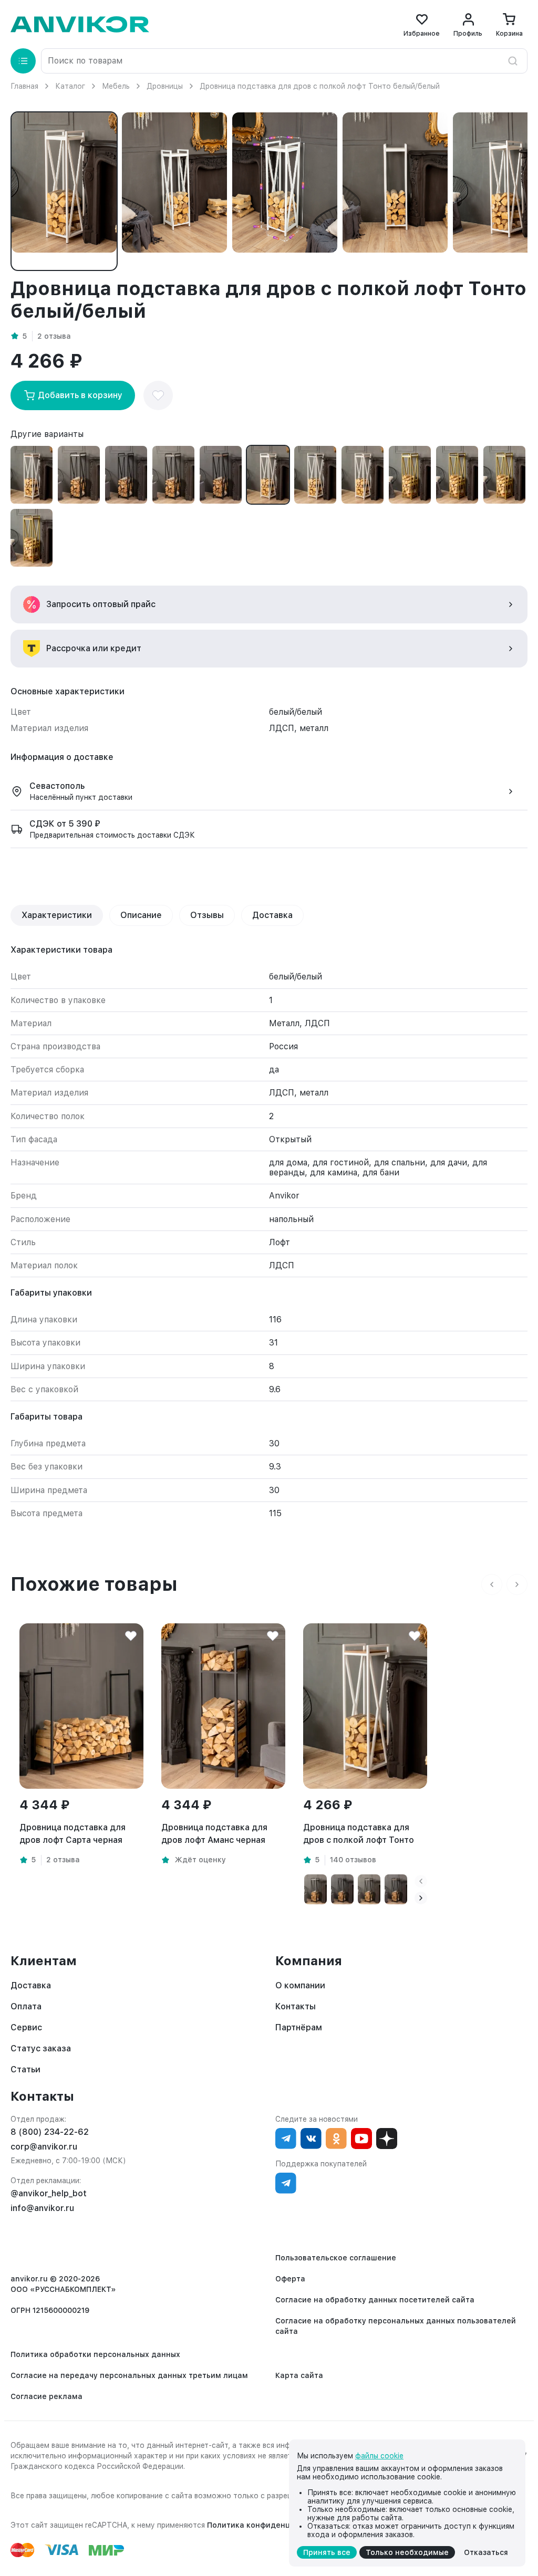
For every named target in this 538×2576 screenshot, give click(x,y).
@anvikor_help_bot (49, 2193)
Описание (141, 915)
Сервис (26, 2027)
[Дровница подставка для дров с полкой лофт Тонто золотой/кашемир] (504, 475)
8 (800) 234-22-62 (50, 2132)
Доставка (272, 915)
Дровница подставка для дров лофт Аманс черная (214, 1834)
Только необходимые (407, 2552)
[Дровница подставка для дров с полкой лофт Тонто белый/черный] (315, 475)
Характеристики (57, 915)
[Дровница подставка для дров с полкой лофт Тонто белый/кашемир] (363, 475)
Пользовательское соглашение (336, 2258)
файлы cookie (379, 2456)
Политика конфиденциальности (269, 2525)
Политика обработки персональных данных (95, 2354)
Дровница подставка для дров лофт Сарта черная (73, 1834)
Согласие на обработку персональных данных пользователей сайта (396, 2326)
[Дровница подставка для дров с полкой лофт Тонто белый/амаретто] (32, 475)
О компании (300, 1985)
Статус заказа (41, 2048)
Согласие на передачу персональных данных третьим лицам (129, 2375)
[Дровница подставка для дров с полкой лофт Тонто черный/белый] (79, 475)
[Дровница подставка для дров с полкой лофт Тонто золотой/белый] (410, 475)
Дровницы (165, 86)
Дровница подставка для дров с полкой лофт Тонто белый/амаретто (359, 1834)
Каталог (70, 86)
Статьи (25, 2069)
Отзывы (207, 915)
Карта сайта (299, 2375)
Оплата (26, 2006)
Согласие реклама (46, 2396)
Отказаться (486, 2552)
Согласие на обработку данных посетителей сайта (375, 2300)
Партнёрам (299, 2027)
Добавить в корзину (80, 395)
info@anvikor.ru (42, 2208)
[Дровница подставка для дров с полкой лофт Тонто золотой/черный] (457, 475)
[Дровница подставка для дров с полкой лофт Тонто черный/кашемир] (173, 475)
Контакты (296, 2006)
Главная (24, 86)
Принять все (327, 2552)
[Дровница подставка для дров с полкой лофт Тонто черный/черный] (126, 475)
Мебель (116, 86)
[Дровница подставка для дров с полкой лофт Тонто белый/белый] (268, 475)
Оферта (290, 2279)
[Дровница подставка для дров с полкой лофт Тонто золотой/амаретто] (32, 538)
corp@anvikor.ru (44, 2147)
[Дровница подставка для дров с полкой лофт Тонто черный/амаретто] (221, 475)
